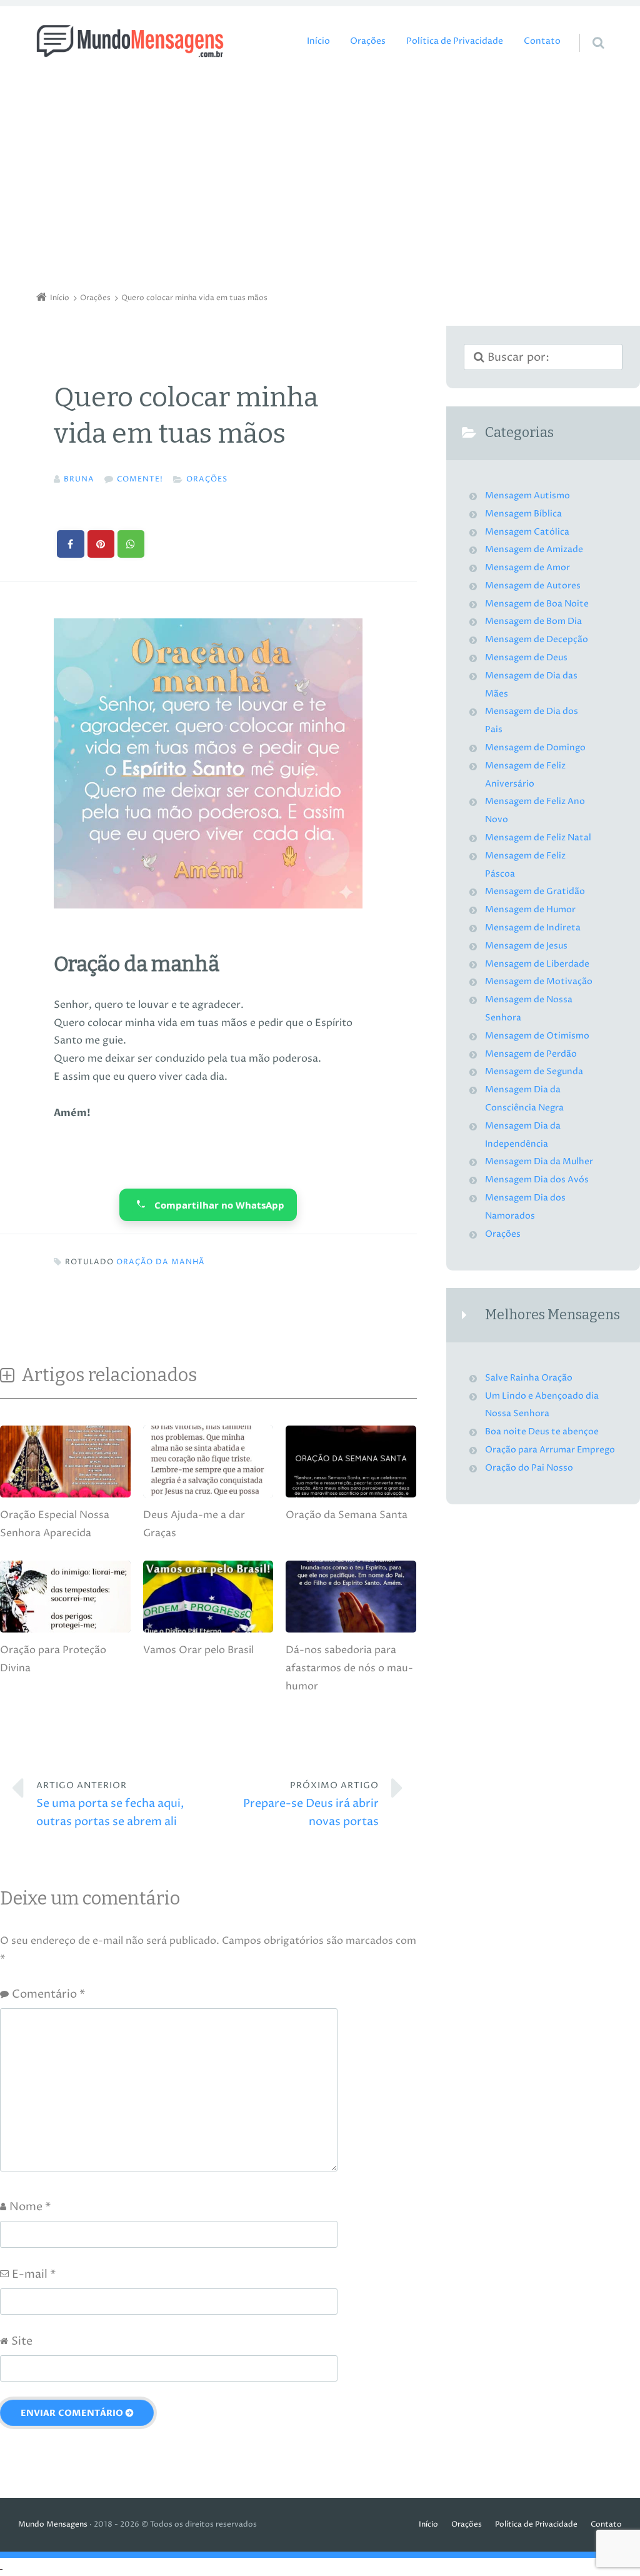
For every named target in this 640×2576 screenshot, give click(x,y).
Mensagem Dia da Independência (523, 1135)
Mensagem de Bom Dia (533, 621)
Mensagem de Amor (527, 568)
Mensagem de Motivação (539, 982)
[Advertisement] (320, 178)
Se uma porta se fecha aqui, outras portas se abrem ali (110, 1804)
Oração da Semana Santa (347, 1515)
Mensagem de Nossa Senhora (529, 1009)
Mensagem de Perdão (531, 1054)
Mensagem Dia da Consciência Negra (524, 1099)
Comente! (140, 479)
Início (318, 41)
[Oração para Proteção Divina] (65, 1630)
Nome (30, 2207)
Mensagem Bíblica (523, 514)
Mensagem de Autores (533, 586)
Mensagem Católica (527, 532)
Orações (368, 41)
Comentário (48, 1994)
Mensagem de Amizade (534, 550)
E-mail (34, 2274)
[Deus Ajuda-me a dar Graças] (208, 1496)
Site (22, 2341)
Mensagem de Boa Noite (537, 604)
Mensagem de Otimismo (537, 1036)
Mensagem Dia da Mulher (539, 1162)
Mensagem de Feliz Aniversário (525, 775)
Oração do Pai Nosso (529, 1468)
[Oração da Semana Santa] (351, 1496)
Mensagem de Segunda (534, 1072)
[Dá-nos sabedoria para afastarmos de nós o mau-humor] (351, 1630)
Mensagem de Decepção (537, 640)
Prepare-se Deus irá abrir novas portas (311, 1804)
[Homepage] (130, 41)
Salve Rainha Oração (529, 1378)
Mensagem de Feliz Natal (538, 838)
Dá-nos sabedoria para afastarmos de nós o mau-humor (349, 1668)
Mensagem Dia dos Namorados (525, 1207)
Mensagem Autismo (527, 496)
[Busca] (587, 30)
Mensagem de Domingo (535, 748)
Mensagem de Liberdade (537, 964)
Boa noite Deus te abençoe (542, 1432)
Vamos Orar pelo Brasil (198, 1650)
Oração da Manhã (160, 1262)
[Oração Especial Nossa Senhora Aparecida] (65, 1496)
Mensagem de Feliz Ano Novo (535, 811)
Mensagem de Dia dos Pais (532, 721)
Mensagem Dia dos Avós (537, 1180)
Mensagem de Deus (526, 658)
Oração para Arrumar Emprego (550, 1450)
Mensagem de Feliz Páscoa (525, 865)
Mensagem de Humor (530, 910)
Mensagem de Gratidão (535, 892)
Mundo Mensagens (53, 2524)
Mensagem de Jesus (526, 946)
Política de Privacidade (455, 41)
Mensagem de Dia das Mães (531, 685)
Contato (542, 41)
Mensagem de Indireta (533, 928)
